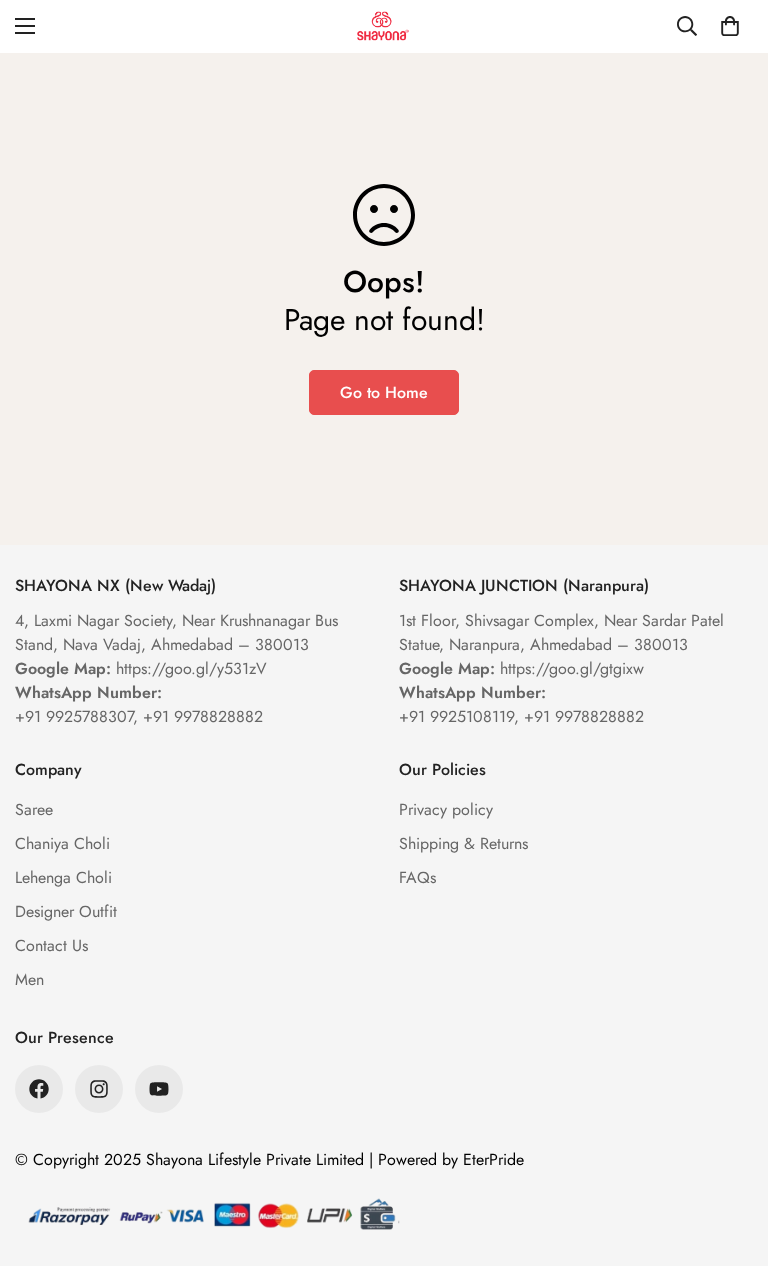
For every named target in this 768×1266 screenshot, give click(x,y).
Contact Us (51, 945)
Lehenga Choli (63, 877)
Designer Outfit (66, 911)
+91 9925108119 (456, 716)
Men (29, 979)
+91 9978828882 (203, 716)
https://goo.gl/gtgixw (572, 668)
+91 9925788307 (74, 716)
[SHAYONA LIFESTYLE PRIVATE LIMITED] (384, 26)
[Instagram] (99, 1089)
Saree (34, 809)
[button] (730, 26)
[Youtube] (159, 1089)
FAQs (417, 877)
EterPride (493, 1159)
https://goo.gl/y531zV (191, 668)
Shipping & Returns (463, 843)
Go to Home (384, 392)
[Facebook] (39, 1089)
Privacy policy (446, 809)
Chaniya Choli (62, 843)
